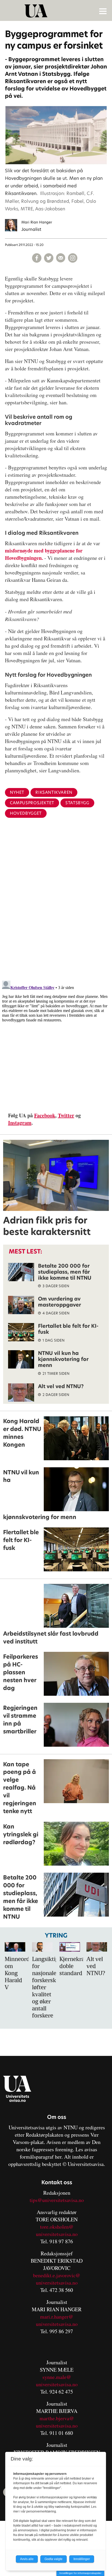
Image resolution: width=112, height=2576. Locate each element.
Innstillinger (82, 2559)
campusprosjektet (32, 803)
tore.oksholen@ (57, 2227)
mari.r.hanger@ (57, 2317)
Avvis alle (27, 2559)
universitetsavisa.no (57, 2234)
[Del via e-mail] (61, 258)
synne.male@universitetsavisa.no (57, 2381)
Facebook (45, 1115)
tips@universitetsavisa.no (57, 2200)
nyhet (17, 792)
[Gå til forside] (57, 11)
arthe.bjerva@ (59, 2418)
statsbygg (77, 803)
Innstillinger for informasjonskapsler (80, 2573)
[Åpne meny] (103, 11)
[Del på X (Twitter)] (49, 258)
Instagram (20, 1123)
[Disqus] (56, 907)
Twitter (66, 1115)
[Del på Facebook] (37, 258)
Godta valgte (54, 2559)
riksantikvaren (54, 792)
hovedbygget (26, 813)
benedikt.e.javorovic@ (57, 2275)
